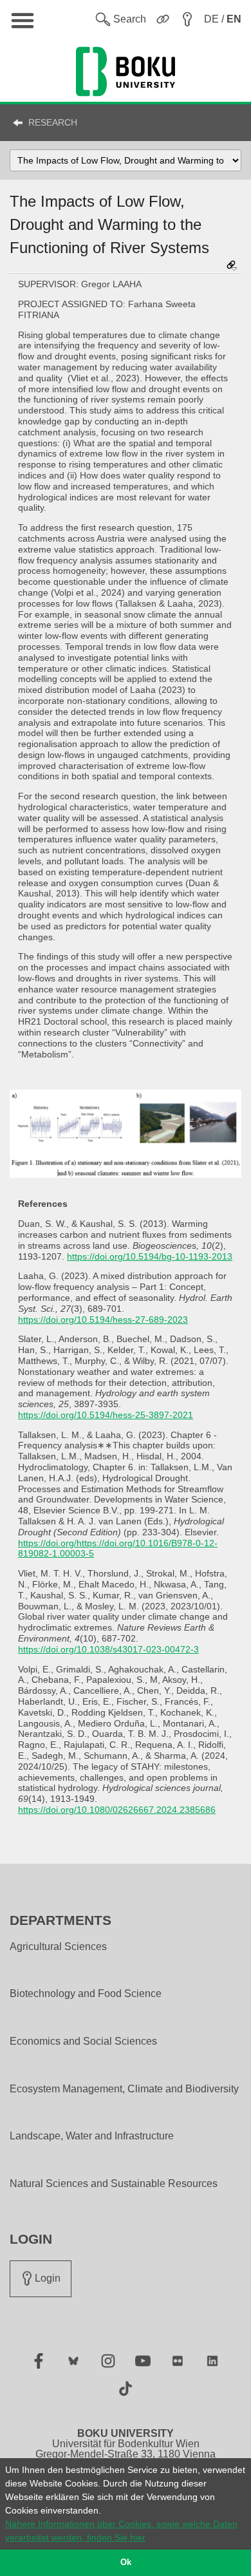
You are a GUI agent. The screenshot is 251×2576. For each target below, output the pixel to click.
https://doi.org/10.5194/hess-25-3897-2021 (106, 1415)
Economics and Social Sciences (83, 2041)
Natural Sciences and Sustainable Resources (114, 2184)
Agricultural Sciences (58, 1947)
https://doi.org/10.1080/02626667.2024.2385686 (117, 1810)
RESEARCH (53, 122)
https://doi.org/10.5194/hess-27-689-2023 (103, 1320)
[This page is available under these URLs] (232, 266)
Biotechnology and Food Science (86, 1994)
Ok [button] (126, 2562)
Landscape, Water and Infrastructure (92, 2136)
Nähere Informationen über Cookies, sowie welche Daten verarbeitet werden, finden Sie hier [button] (121, 2531)
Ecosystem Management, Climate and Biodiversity (124, 2089)
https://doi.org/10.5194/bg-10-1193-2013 (150, 1256)
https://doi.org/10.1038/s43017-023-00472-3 (108, 1649)
